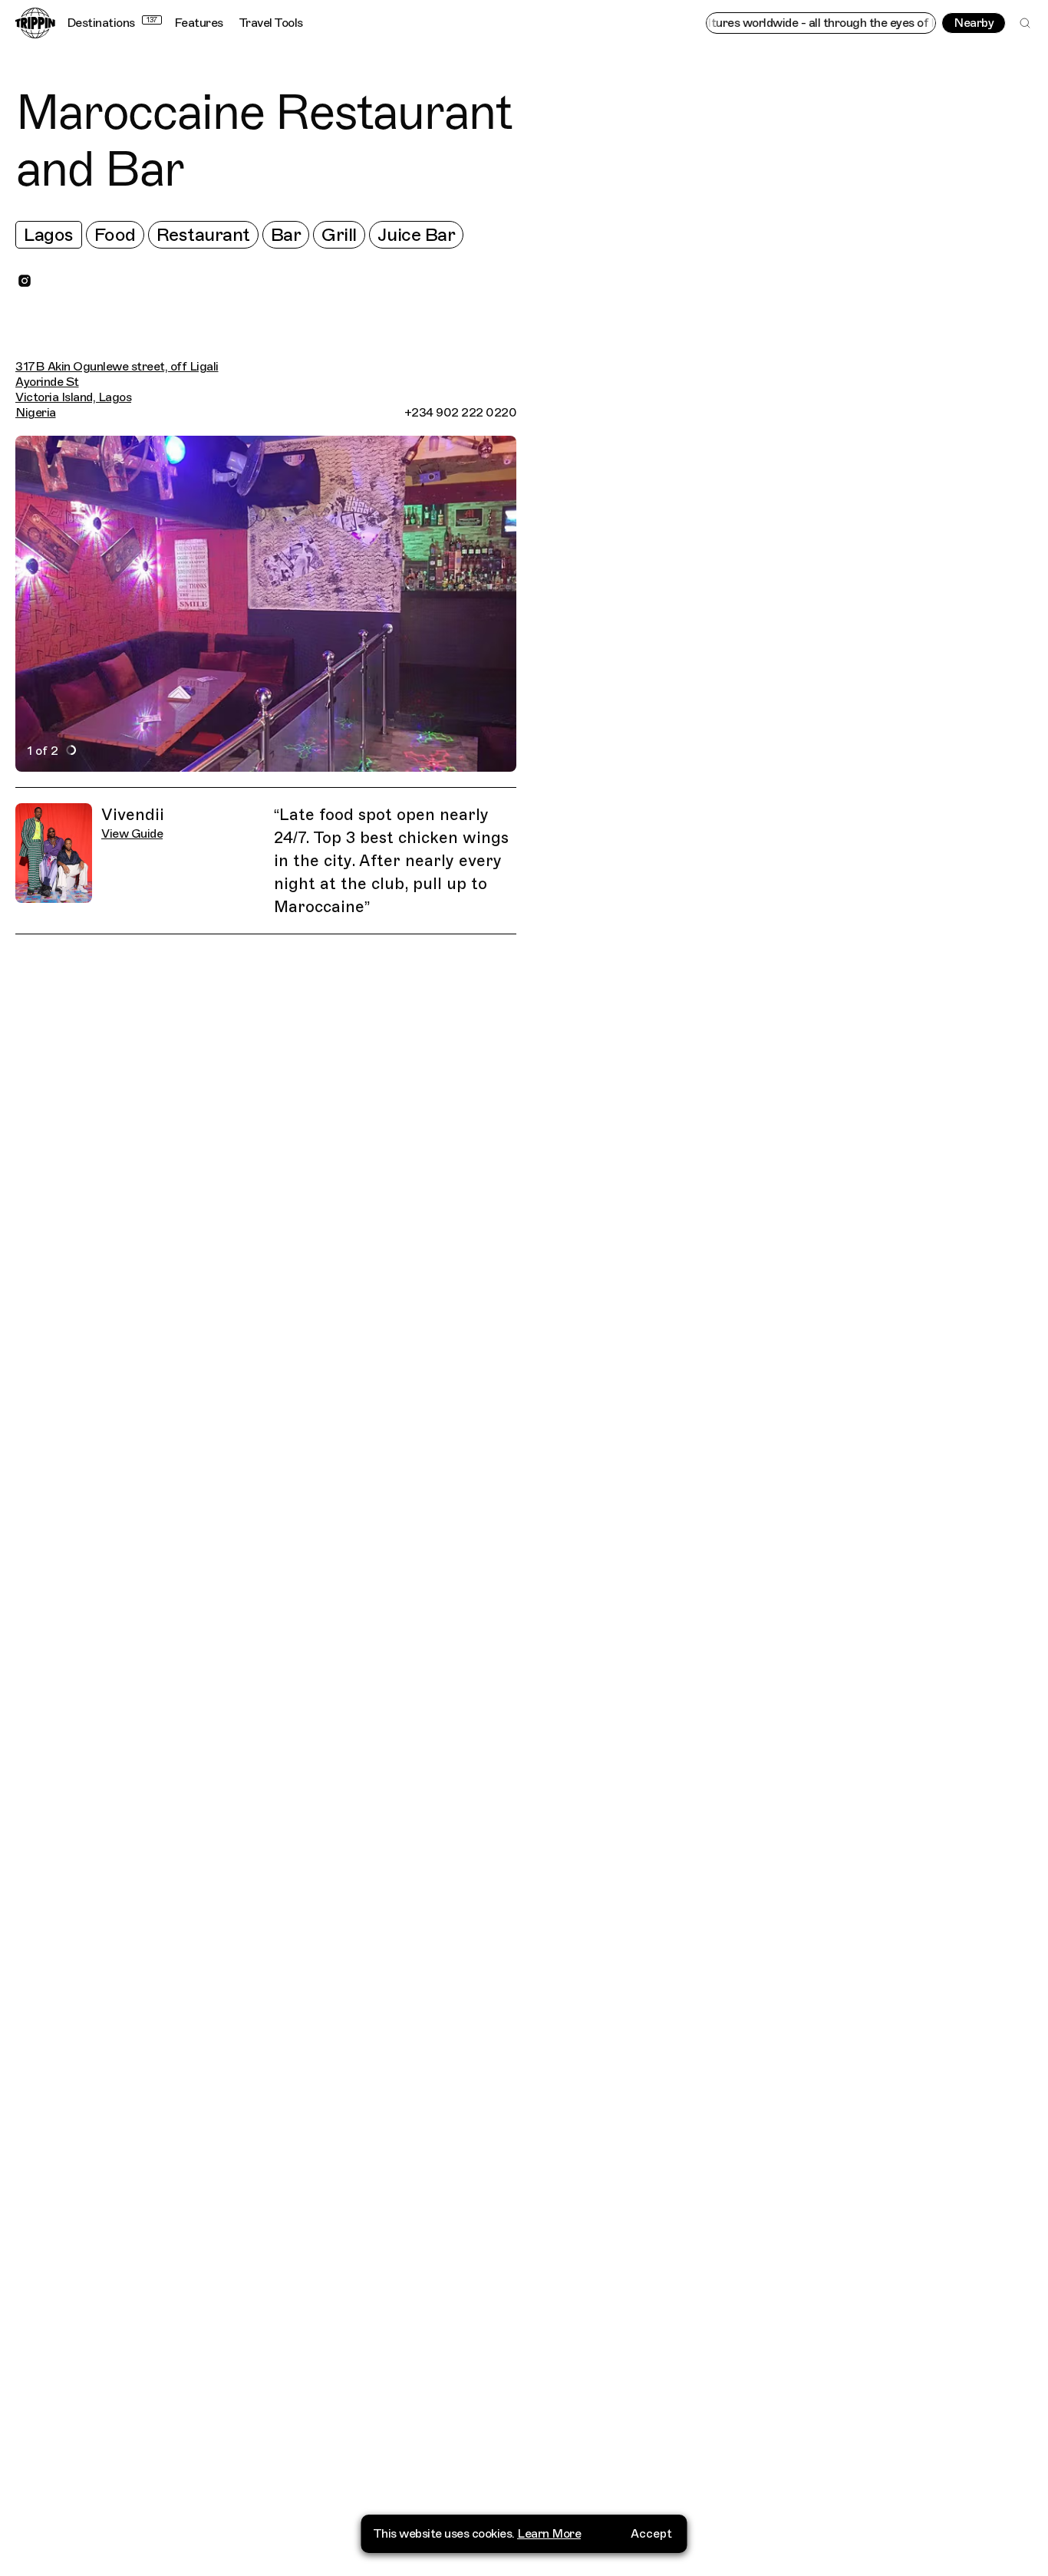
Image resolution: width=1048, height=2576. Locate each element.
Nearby (974, 23)
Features (199, 23)
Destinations (112, 23)
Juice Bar (417, 235)
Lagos (49, 235)
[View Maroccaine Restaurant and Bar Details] (791, 1335)
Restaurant (203, 235)
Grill (339, 235)
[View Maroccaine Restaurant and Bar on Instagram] (25, 281)
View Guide (132, 834)
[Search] (1025, 23)
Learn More (549, 2534)
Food (115, 235)
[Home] (35, 23)
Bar (286, 235)
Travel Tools (271, 23)
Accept (651, 2534)
